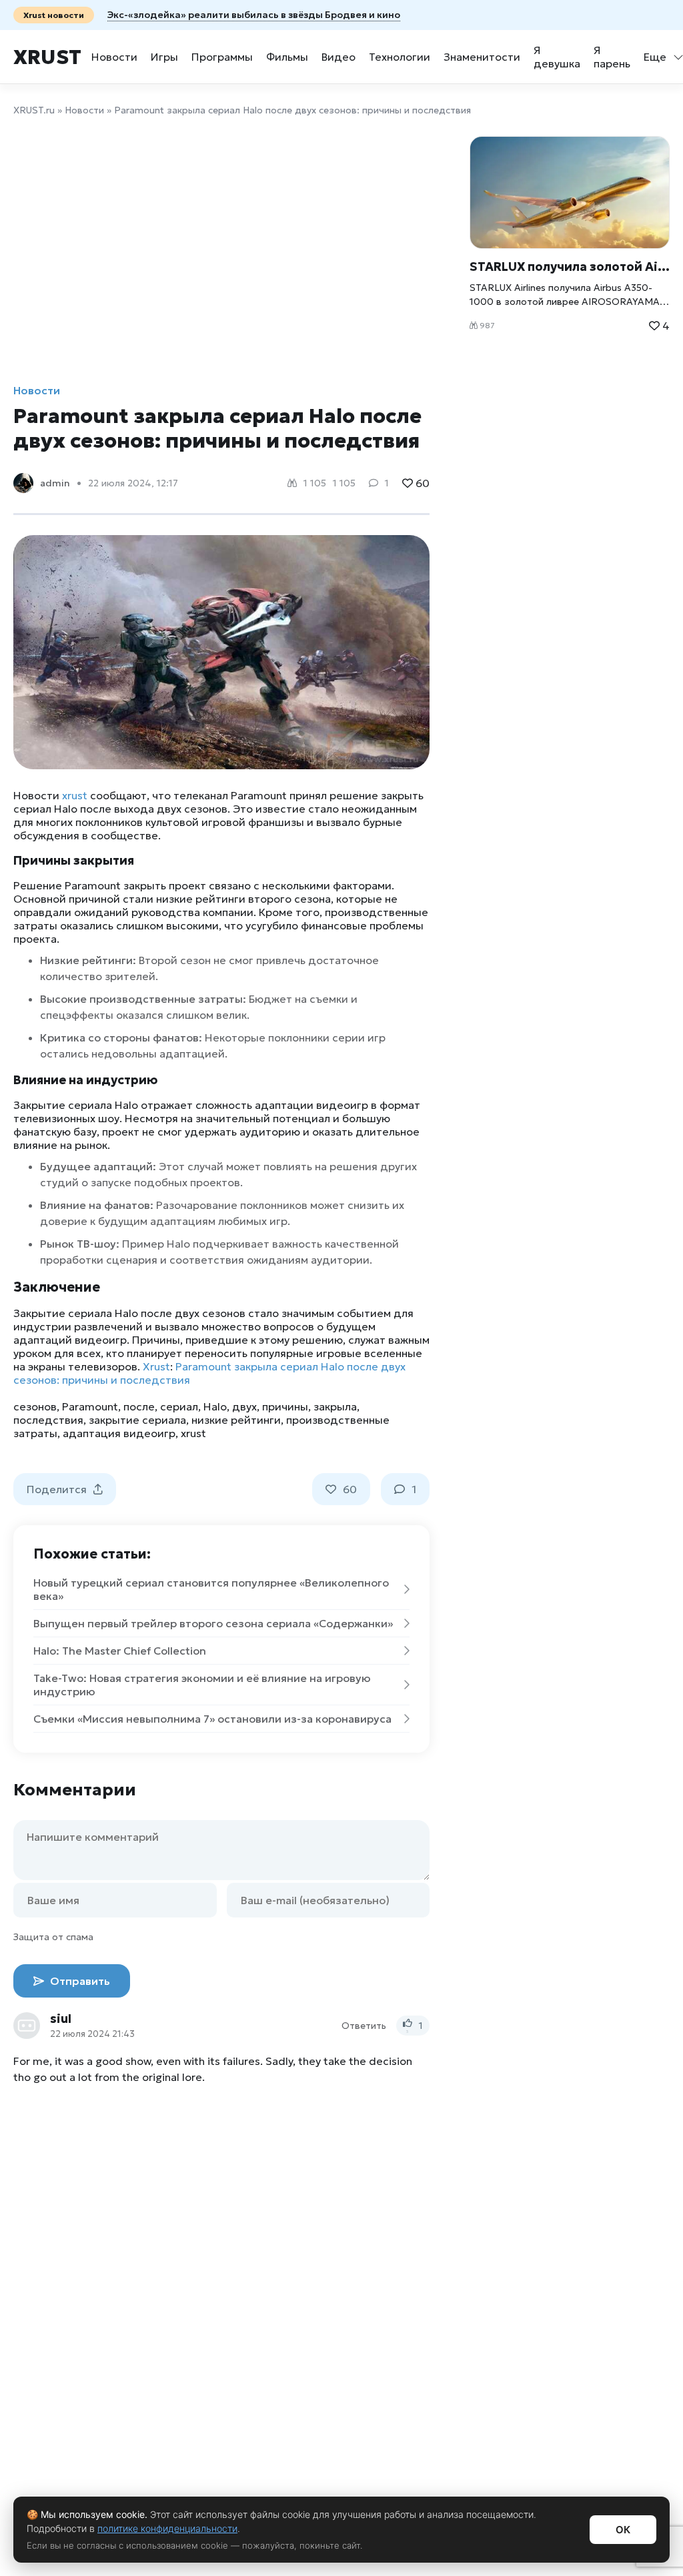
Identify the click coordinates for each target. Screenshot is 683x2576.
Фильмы (287, 57)
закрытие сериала (137, 1420)
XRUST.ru (34, 110)
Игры (164, 57)
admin (55, 483)
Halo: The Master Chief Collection (120, 1651)
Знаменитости (482, 57)
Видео (338, 57)
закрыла (335, 1406)
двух (244, 1406)
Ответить (364, 2026)
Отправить (79, 1981)
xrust (75, 795)
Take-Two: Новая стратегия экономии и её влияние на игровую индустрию (202, 1685)
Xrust (47, 57)
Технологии (400, 57)
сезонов (35, 1406)
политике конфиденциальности (167, 2528)
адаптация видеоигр (119, 1433)
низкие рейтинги (236, 1420)
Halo (215, 1406)
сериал (179, 1406)
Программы (222, 57)
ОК (623, 2530)
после (139, 1406)
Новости (114, 57)
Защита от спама (53, 1937)
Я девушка (557, 57)
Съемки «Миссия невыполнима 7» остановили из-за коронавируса (212, 1719)
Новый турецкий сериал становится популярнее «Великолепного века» (211, 1589)
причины (285, 1406)
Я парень (612, 57)
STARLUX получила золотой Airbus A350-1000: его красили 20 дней (570, 267)
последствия (48, 1420)
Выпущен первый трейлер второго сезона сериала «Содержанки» (213, 1623)
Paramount (90, 1406)
